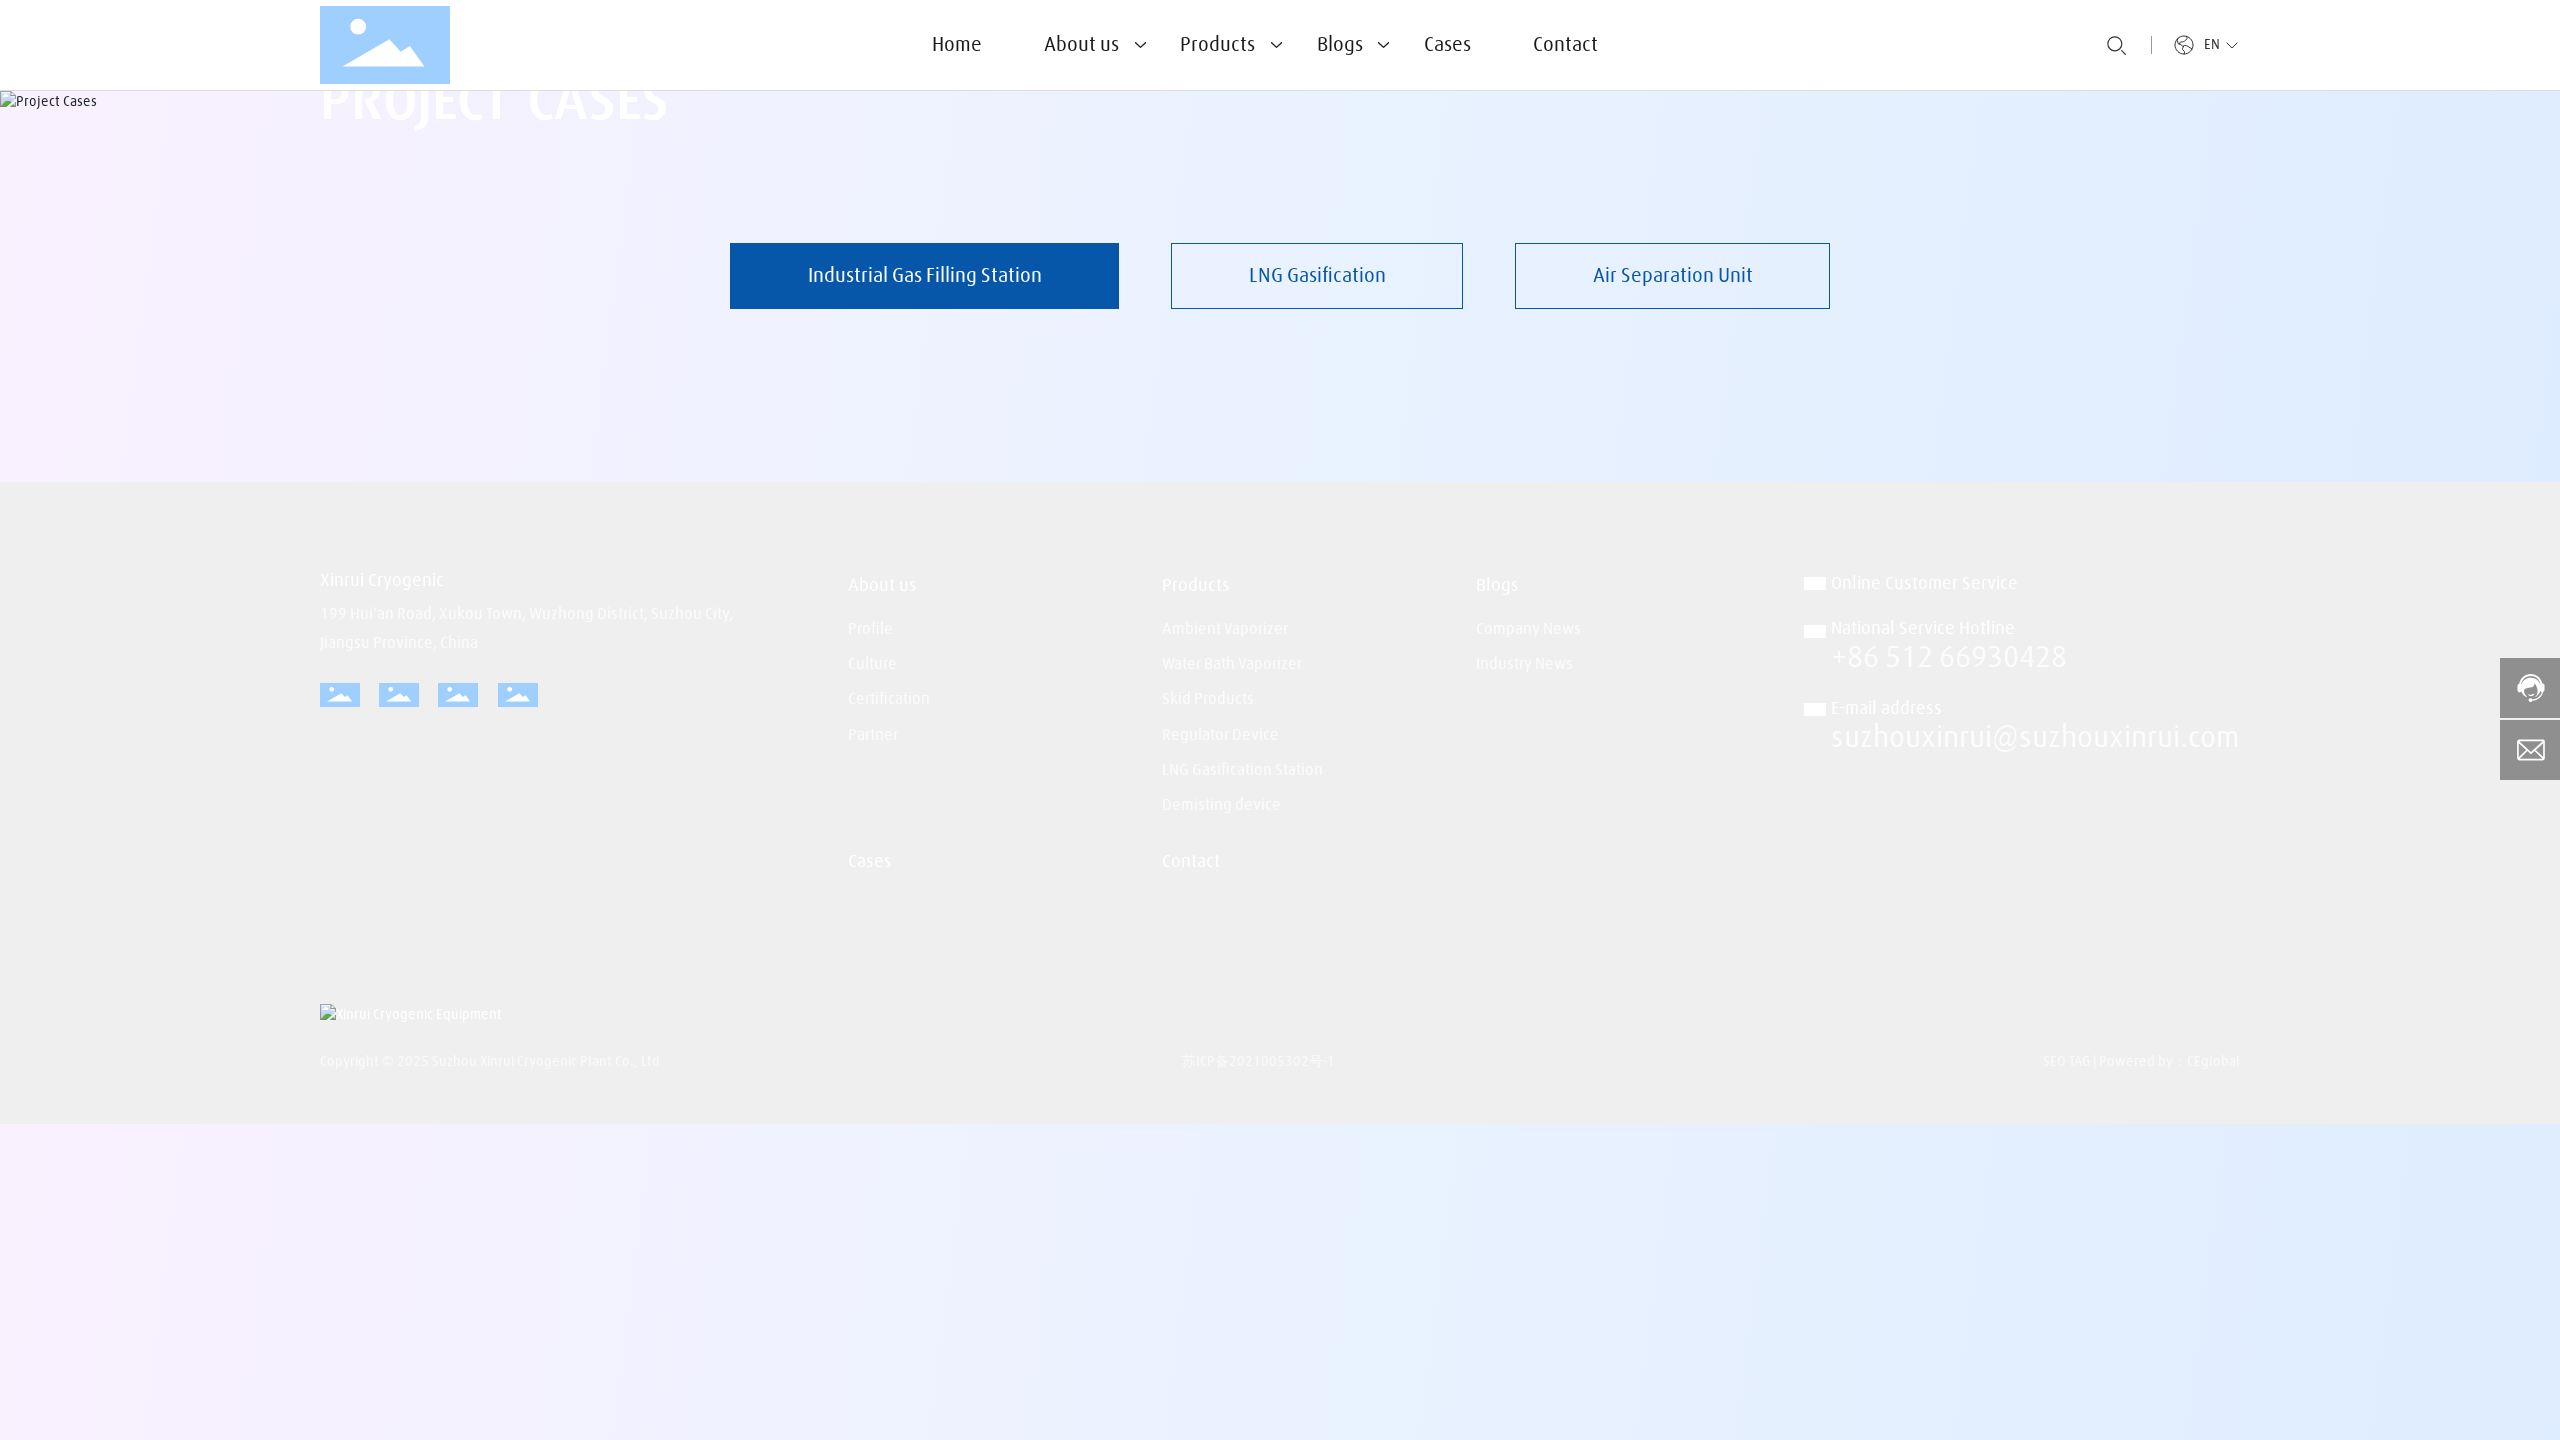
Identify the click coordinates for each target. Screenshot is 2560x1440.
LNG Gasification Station (1242, 770)
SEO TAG (2066, 1062)
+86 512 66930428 (1949, 658)
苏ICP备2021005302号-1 (1258, 1062)
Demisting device (1221, 805)
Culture (872, 664)
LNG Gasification (1317, 276)
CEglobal (2213, 1062)
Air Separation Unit (1673, 276)
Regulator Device (1220, 735)
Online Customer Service (1924, 584)
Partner (873, 735)
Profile (870, 629)
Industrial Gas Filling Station (925, 276)
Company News (1528, 629)
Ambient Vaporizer (1225, 629)
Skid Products (1208, 699)
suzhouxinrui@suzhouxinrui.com (2035, 738)
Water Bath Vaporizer (1232, 664)
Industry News (1524, 664)
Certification (889, 699)
